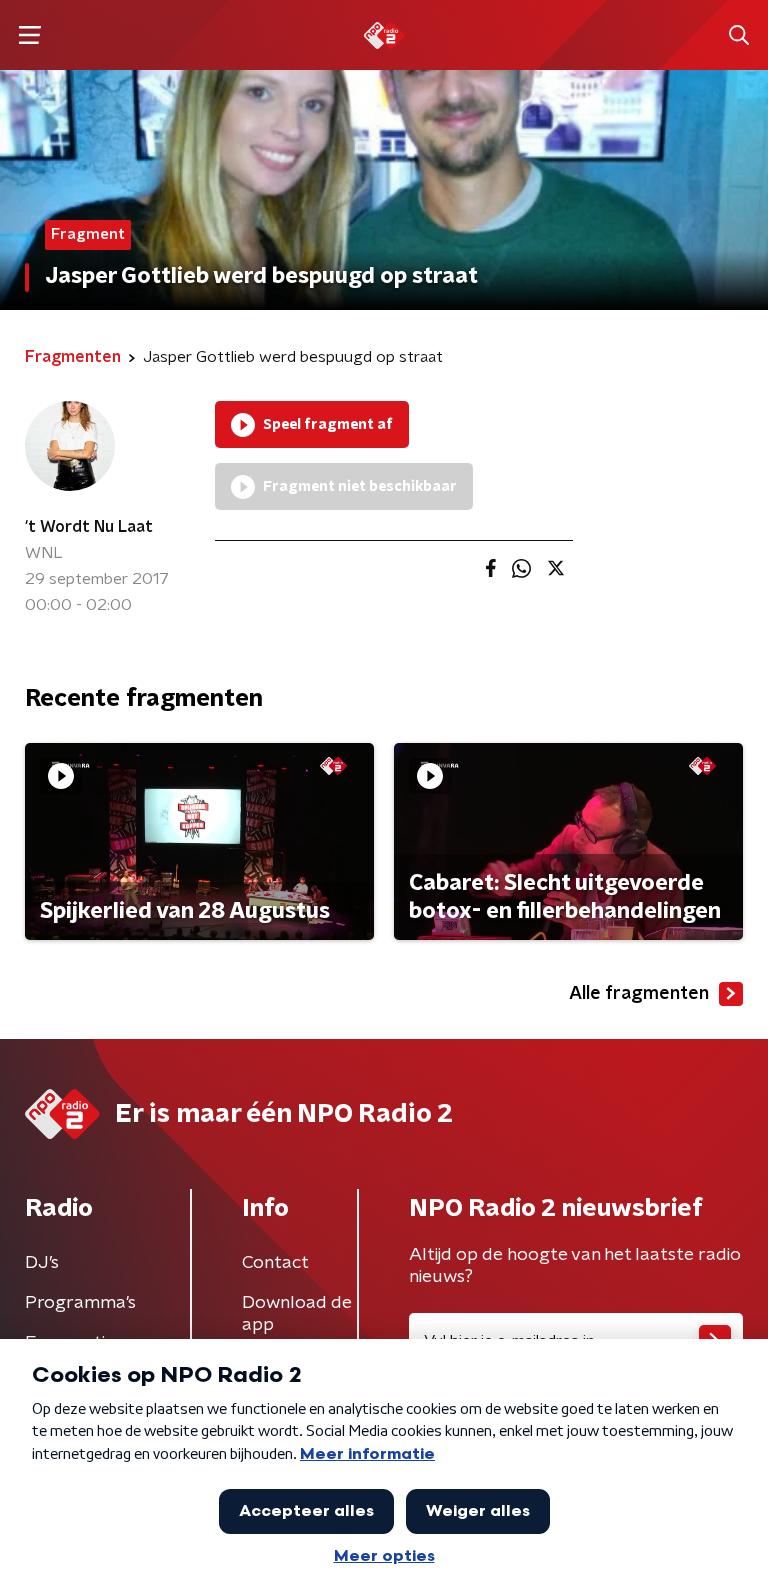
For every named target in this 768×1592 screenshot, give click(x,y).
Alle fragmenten (639, 994)
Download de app (297, 1314)
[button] (29, 35)
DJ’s (42, 1263)
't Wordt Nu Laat (89, 527)
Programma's (80, 1303)
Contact (275, 1263)
